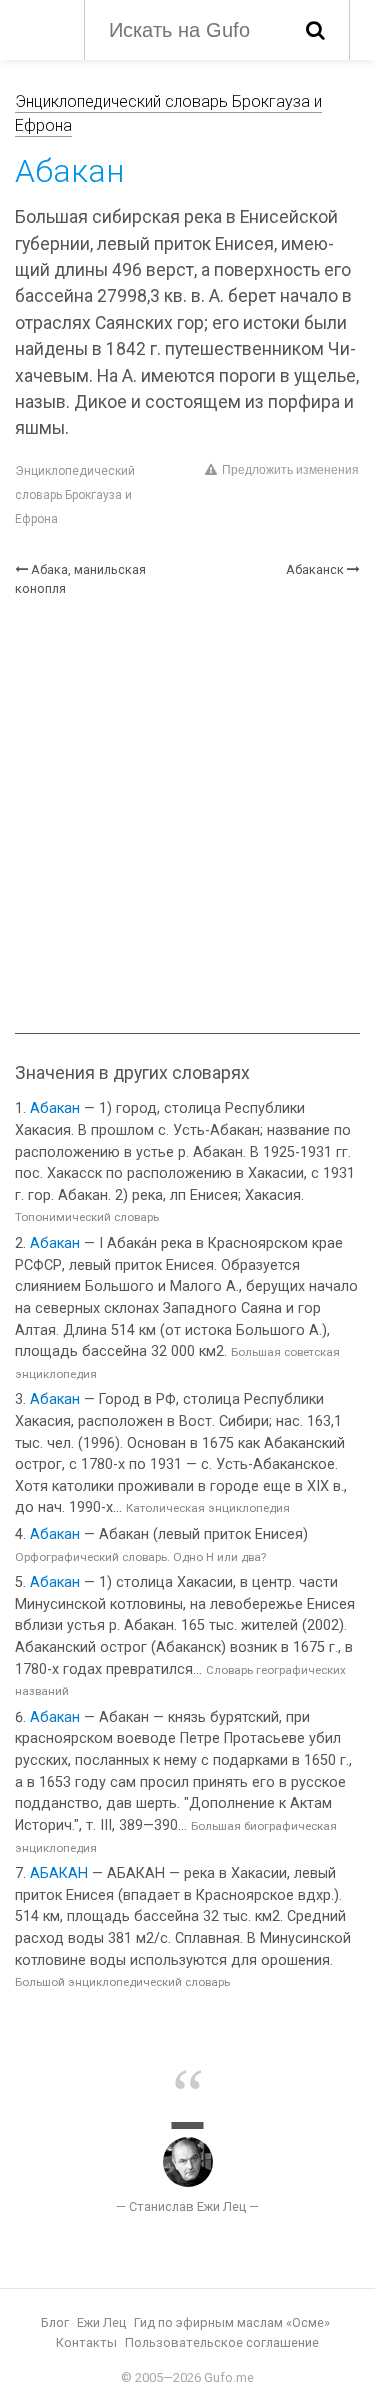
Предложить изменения (290, 470)
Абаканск (315, 569)
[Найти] (315, 30)
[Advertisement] (187, 815)
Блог (55, 2322)
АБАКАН (59, 1873)
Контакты (86, 2342)
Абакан (55, 1108)
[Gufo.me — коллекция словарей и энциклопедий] (39, 28)
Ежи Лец (101, 2322)
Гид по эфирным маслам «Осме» (232, 2322)
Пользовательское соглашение (222, 2342)
